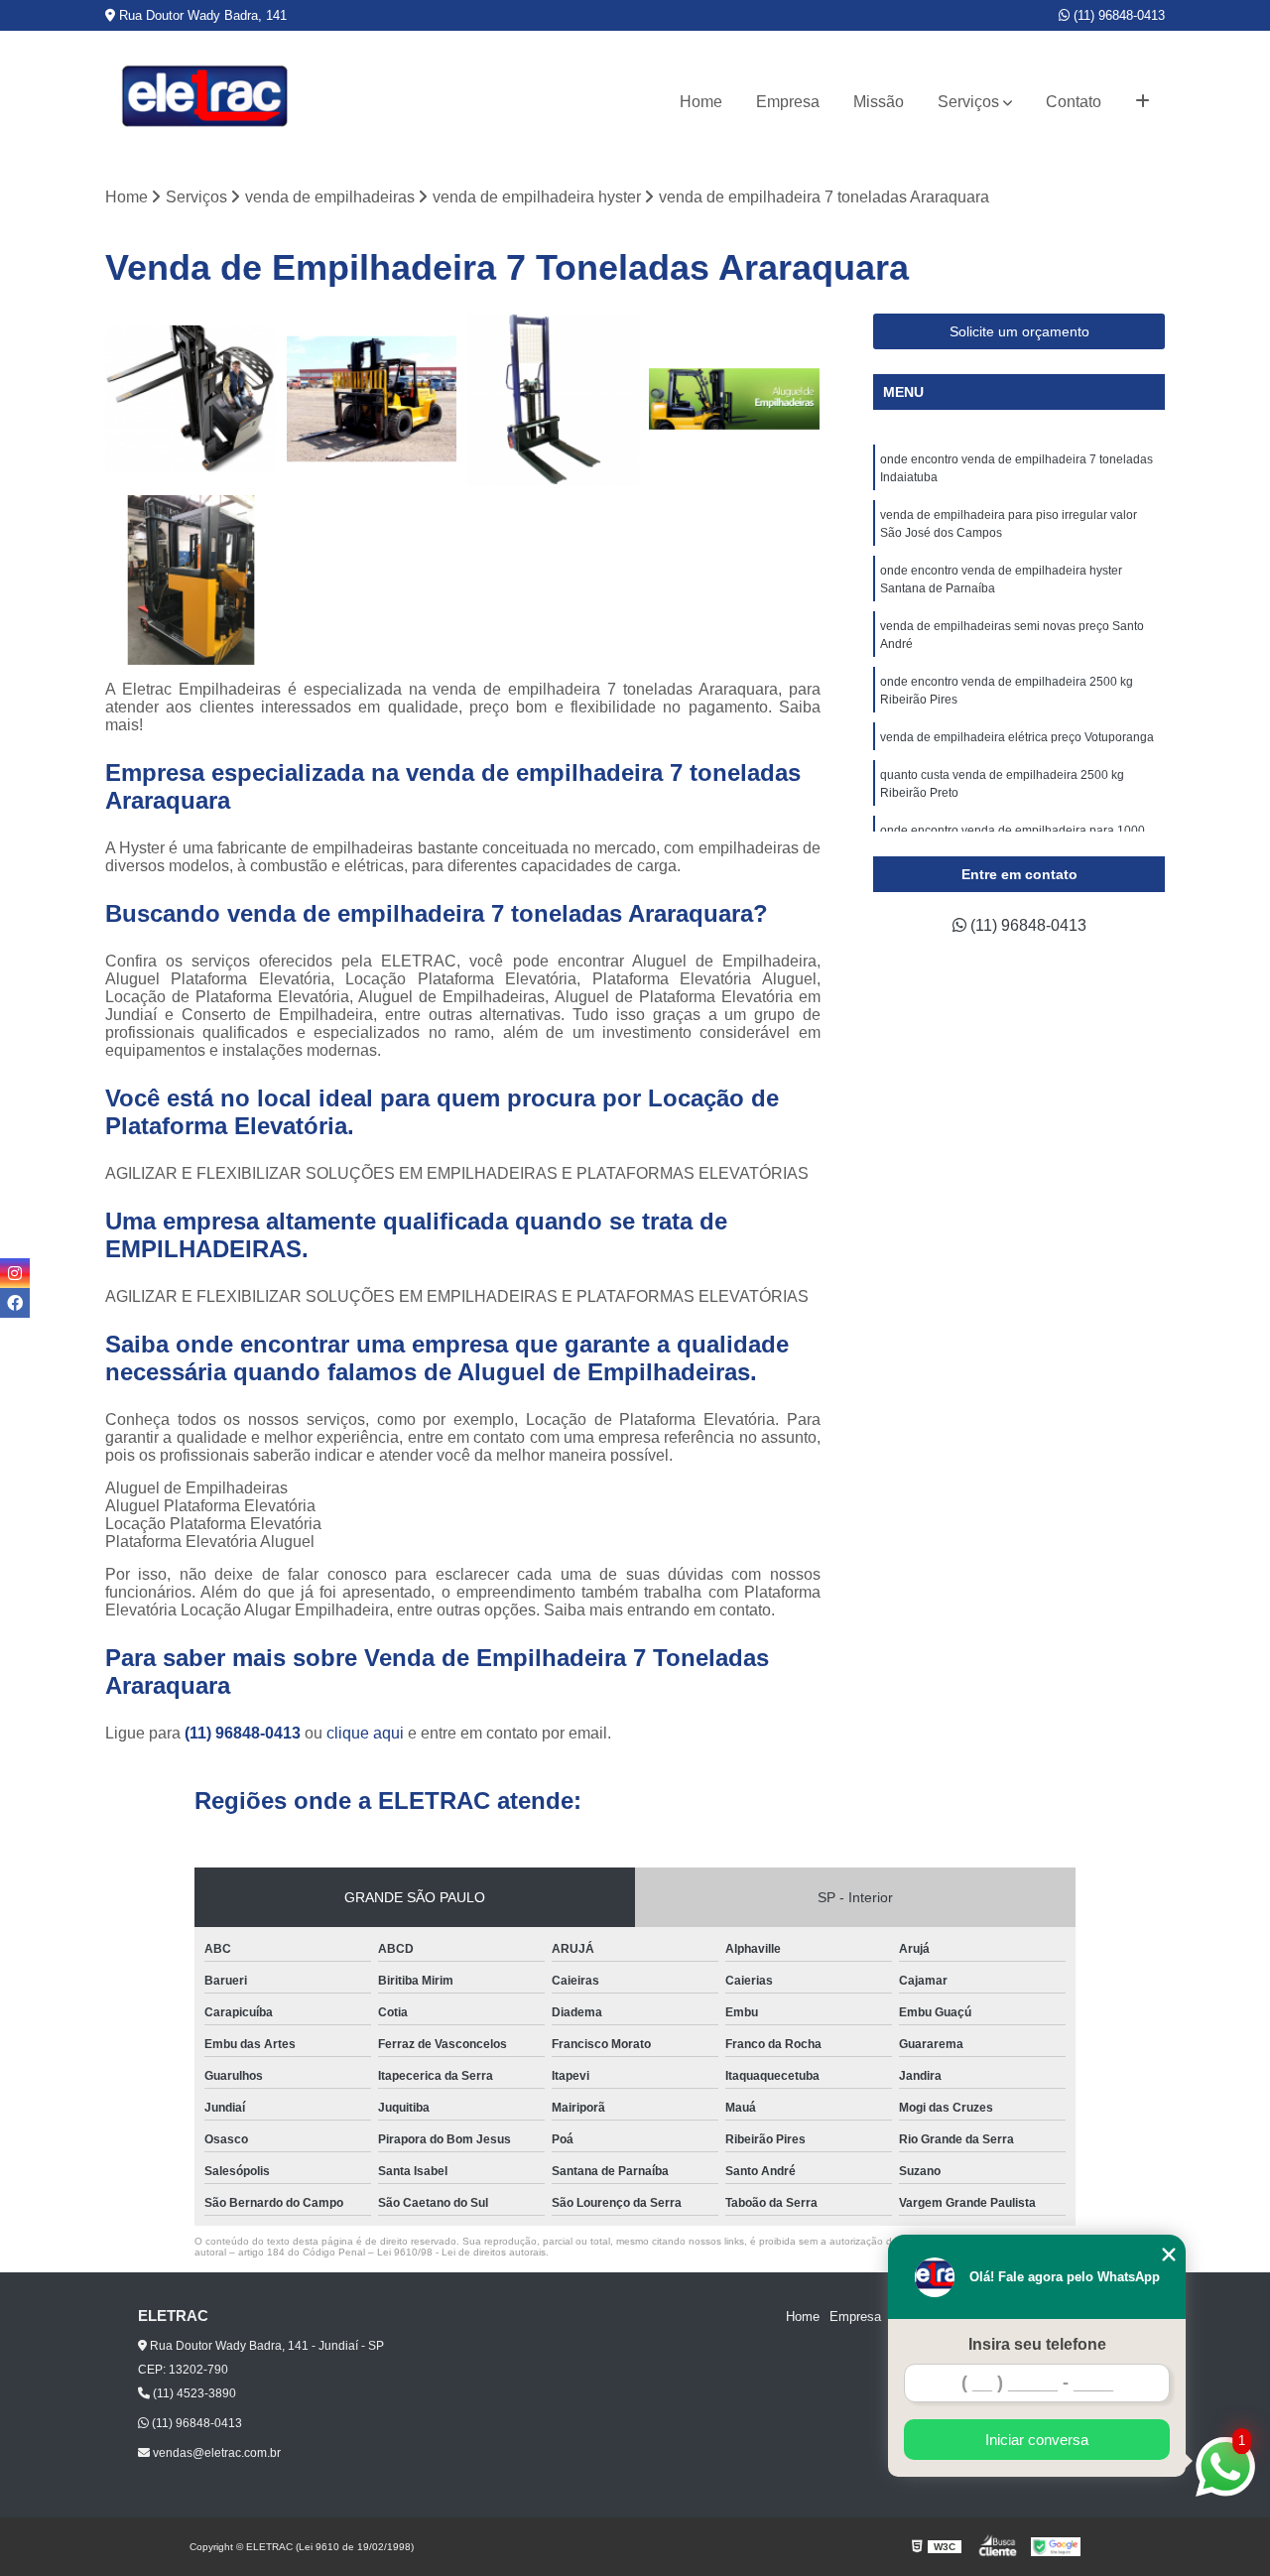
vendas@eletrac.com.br (215, 2453)
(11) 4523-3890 (193, 2393)
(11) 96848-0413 (1117, 15)
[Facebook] (15, 1303)
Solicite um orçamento (1019, 331)
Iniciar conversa (1037, 2440)
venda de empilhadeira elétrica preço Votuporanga (1018, 737)
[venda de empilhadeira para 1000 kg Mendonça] (553, 399)
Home (701, 102)
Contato (1074, 102)
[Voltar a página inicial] (204, 102)
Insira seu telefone (1037, 2344)
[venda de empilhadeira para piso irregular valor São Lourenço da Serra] (191, 399)
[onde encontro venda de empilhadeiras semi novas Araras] (191, 581)
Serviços (968, 102)
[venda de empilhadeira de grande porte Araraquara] (373, 399)
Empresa (788, 102)
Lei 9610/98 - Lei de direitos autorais (461, 2252)
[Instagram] (15, 1273)
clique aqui (365, 1733)
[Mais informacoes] (1143, 102)
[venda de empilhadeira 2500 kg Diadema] (735, 399)
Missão (879, 102)
